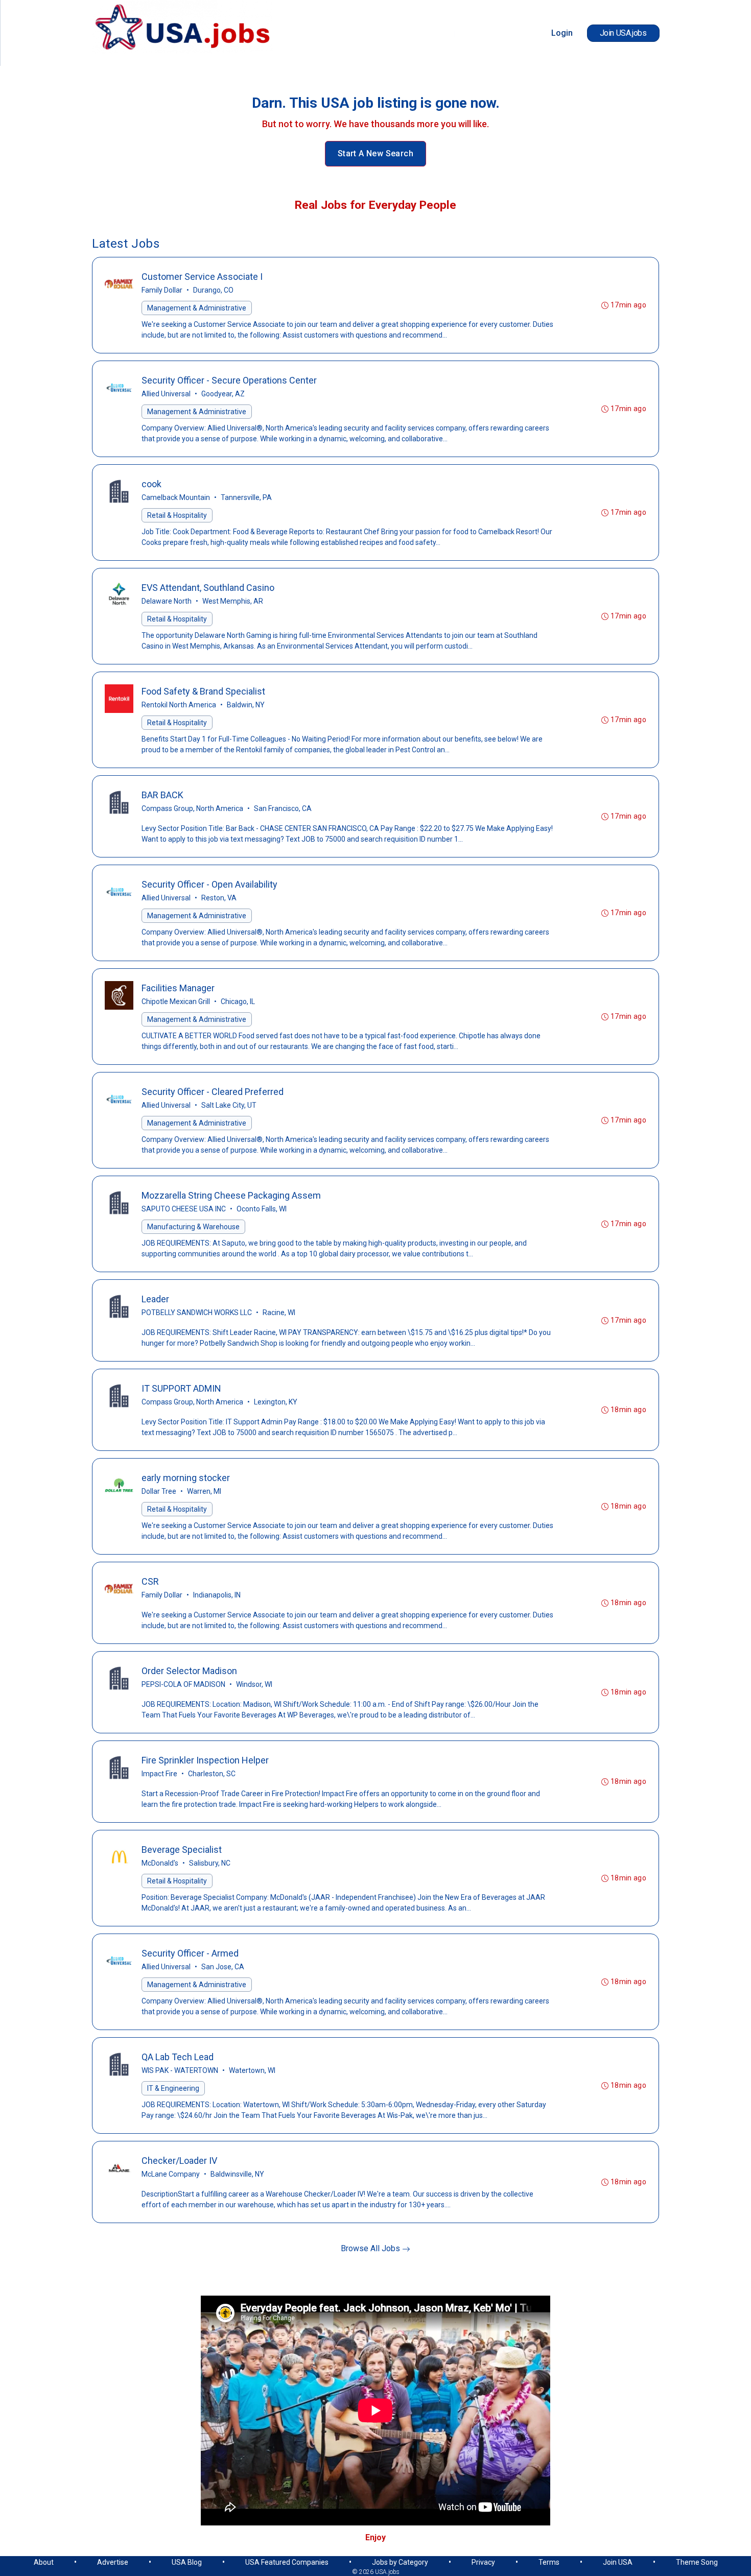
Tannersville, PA (246, 497)
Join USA (618, 2562)
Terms (549, 2562)
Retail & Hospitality (177, 515)
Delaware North (167, 601)
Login (562, 33)
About (44, 2562)
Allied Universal (166, 394)
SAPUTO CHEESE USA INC (184, 1209)
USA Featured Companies (287, 2562)
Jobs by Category (400, 2562)
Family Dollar (162, 290)
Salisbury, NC (210, 1863)
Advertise (113, 2562)
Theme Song (697, 2562)
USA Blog (187, 2562)
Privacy (483, 2562)
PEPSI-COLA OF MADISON (183, 1684)
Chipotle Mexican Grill (176, 1001)
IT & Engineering (173, 2088)
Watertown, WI (252, 2070)
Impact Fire (159, 1774)
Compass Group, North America (192, 808)
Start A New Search (375, 153)
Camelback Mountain (176, 497)
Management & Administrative (197, 308)
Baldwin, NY (246, 705)
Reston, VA (219, 898)
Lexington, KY (276, 1402)
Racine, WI (279, 1313)
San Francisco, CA (283, 808)
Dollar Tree (159, 1491)
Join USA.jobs (623, 33)
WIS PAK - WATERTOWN (180, 2070)
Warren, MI (204, 1491)
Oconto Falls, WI (262, 1209)
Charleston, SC (212, 1774)
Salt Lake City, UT (229, 1105)
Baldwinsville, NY (237, 2174)
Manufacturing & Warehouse (193, 1227)
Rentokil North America (179, 705)
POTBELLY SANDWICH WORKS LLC (197, 1313)
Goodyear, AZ (223, 394)
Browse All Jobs (371, 2248)
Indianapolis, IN (217, 1595)
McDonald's (160, 1863)
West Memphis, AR (233, 601)
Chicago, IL (238, 1001)
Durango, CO (213, 290)
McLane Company (171, 2174)
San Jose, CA (223, 1967)
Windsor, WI (254, 1684)
